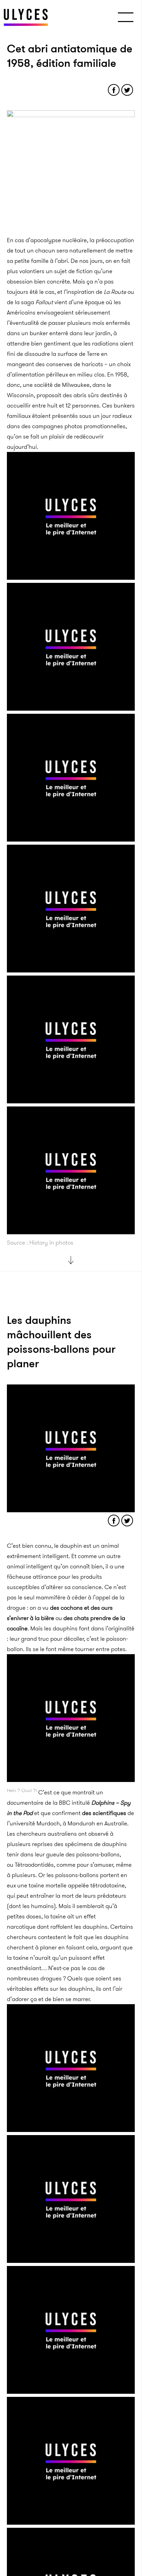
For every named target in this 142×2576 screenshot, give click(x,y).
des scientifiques (104, 1813)
